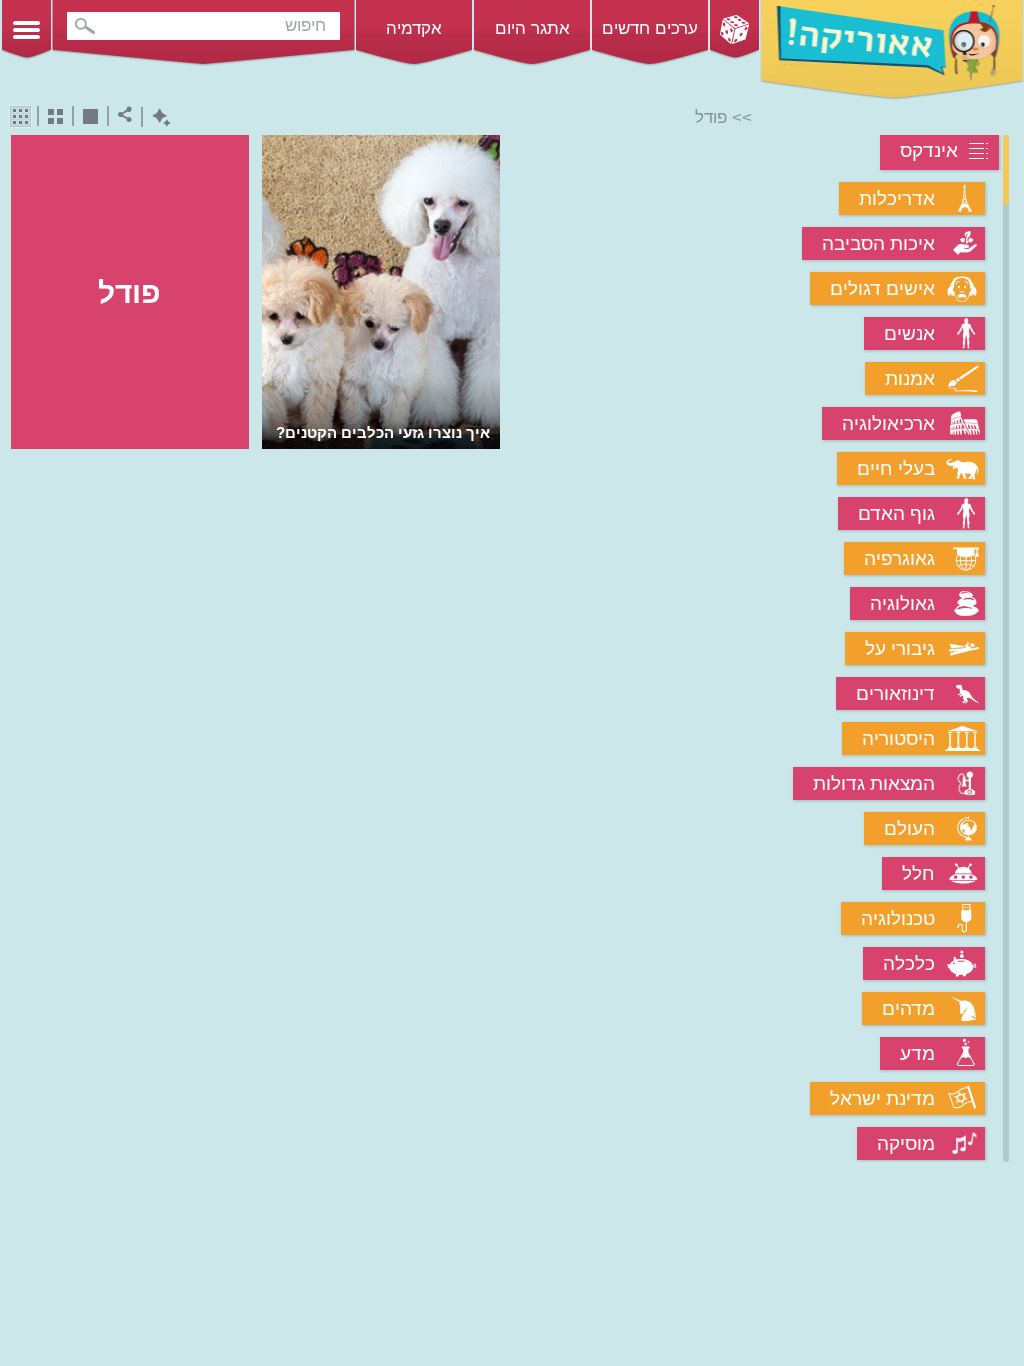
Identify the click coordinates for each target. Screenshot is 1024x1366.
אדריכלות (897, 198)
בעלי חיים (896, 468)
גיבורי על (900, 648)
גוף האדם (896, 513)
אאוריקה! (892, 50)
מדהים (908, 1008)
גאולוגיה (902, 603)
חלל (918, 873)
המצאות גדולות (874, 783)
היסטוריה (898, 738)
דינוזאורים (895, 693)
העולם (909, 828)
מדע (917, 1053)
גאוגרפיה (899, 558)
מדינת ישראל (882, 1098)
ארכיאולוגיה (888, 423)
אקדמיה (414, 28)
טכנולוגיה (898, 918)
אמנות (910, 378)
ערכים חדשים (650, 28)
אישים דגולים (882, 288)
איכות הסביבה (878, 243)
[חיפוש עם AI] (156, 117)
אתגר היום (532, 28)
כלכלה (909, 963)
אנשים (909, 333)
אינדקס (929, 150)
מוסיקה (906, 1143)
